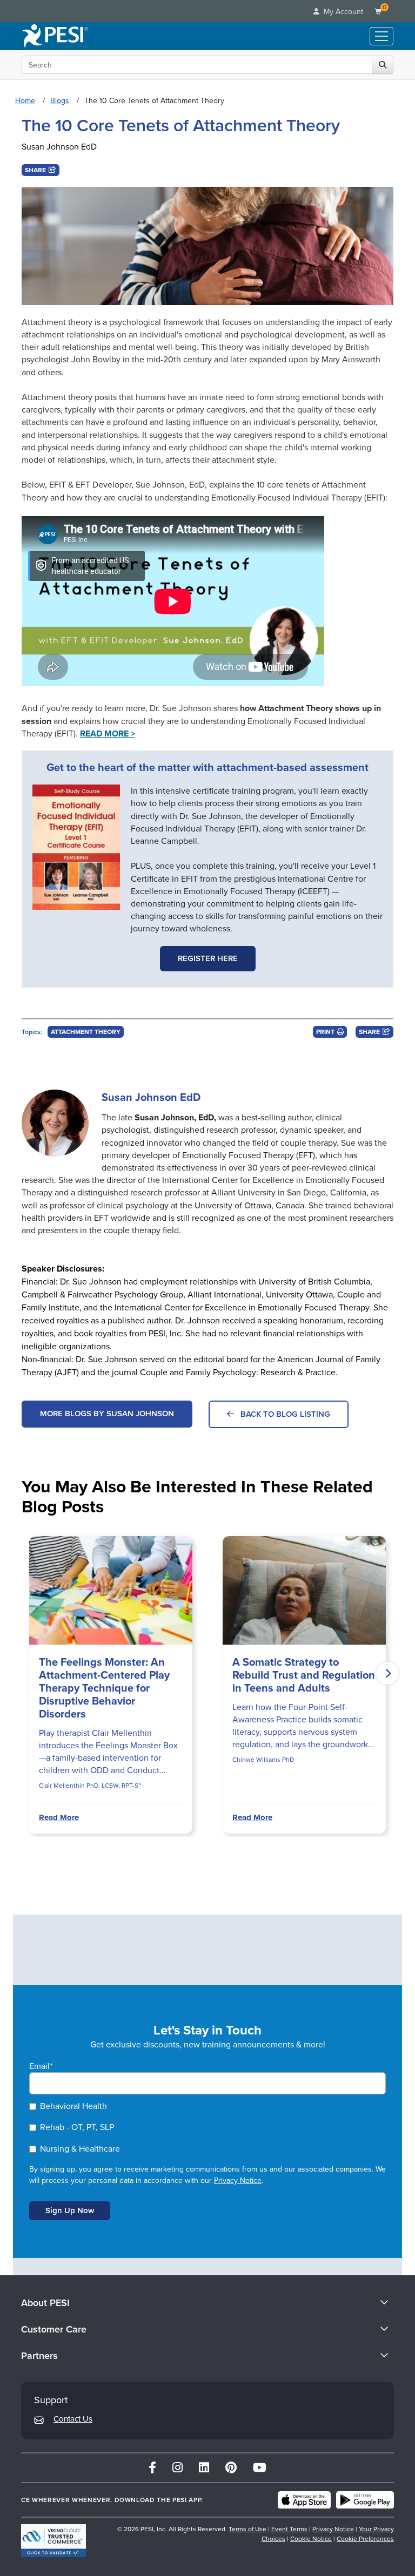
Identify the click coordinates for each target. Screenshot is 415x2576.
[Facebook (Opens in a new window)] (152, 2468)
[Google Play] (365, 2500)
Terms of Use (247, 2529)
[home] (55, 36)
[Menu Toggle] (381, 36)
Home (25, 101)
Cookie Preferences (365, 2539)
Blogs (60, 101)
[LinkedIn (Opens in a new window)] (204, 2468)
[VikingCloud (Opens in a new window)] (53, 2541)
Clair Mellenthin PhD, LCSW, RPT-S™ (90, 1786)
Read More (59, 1817)
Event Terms (289, 2529)
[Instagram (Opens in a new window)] (178, 2468)
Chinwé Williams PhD (263, 1760)
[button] (41, 170)
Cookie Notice (311, 2539)
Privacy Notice (238, 2181)
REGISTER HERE (208, 958)
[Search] (383, 65)
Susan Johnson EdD (59, 147)
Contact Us (73, 2419)
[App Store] (304, 2500)
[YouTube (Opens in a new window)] (260, 2468)
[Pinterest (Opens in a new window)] (231, 2468)
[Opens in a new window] (76, 847)
